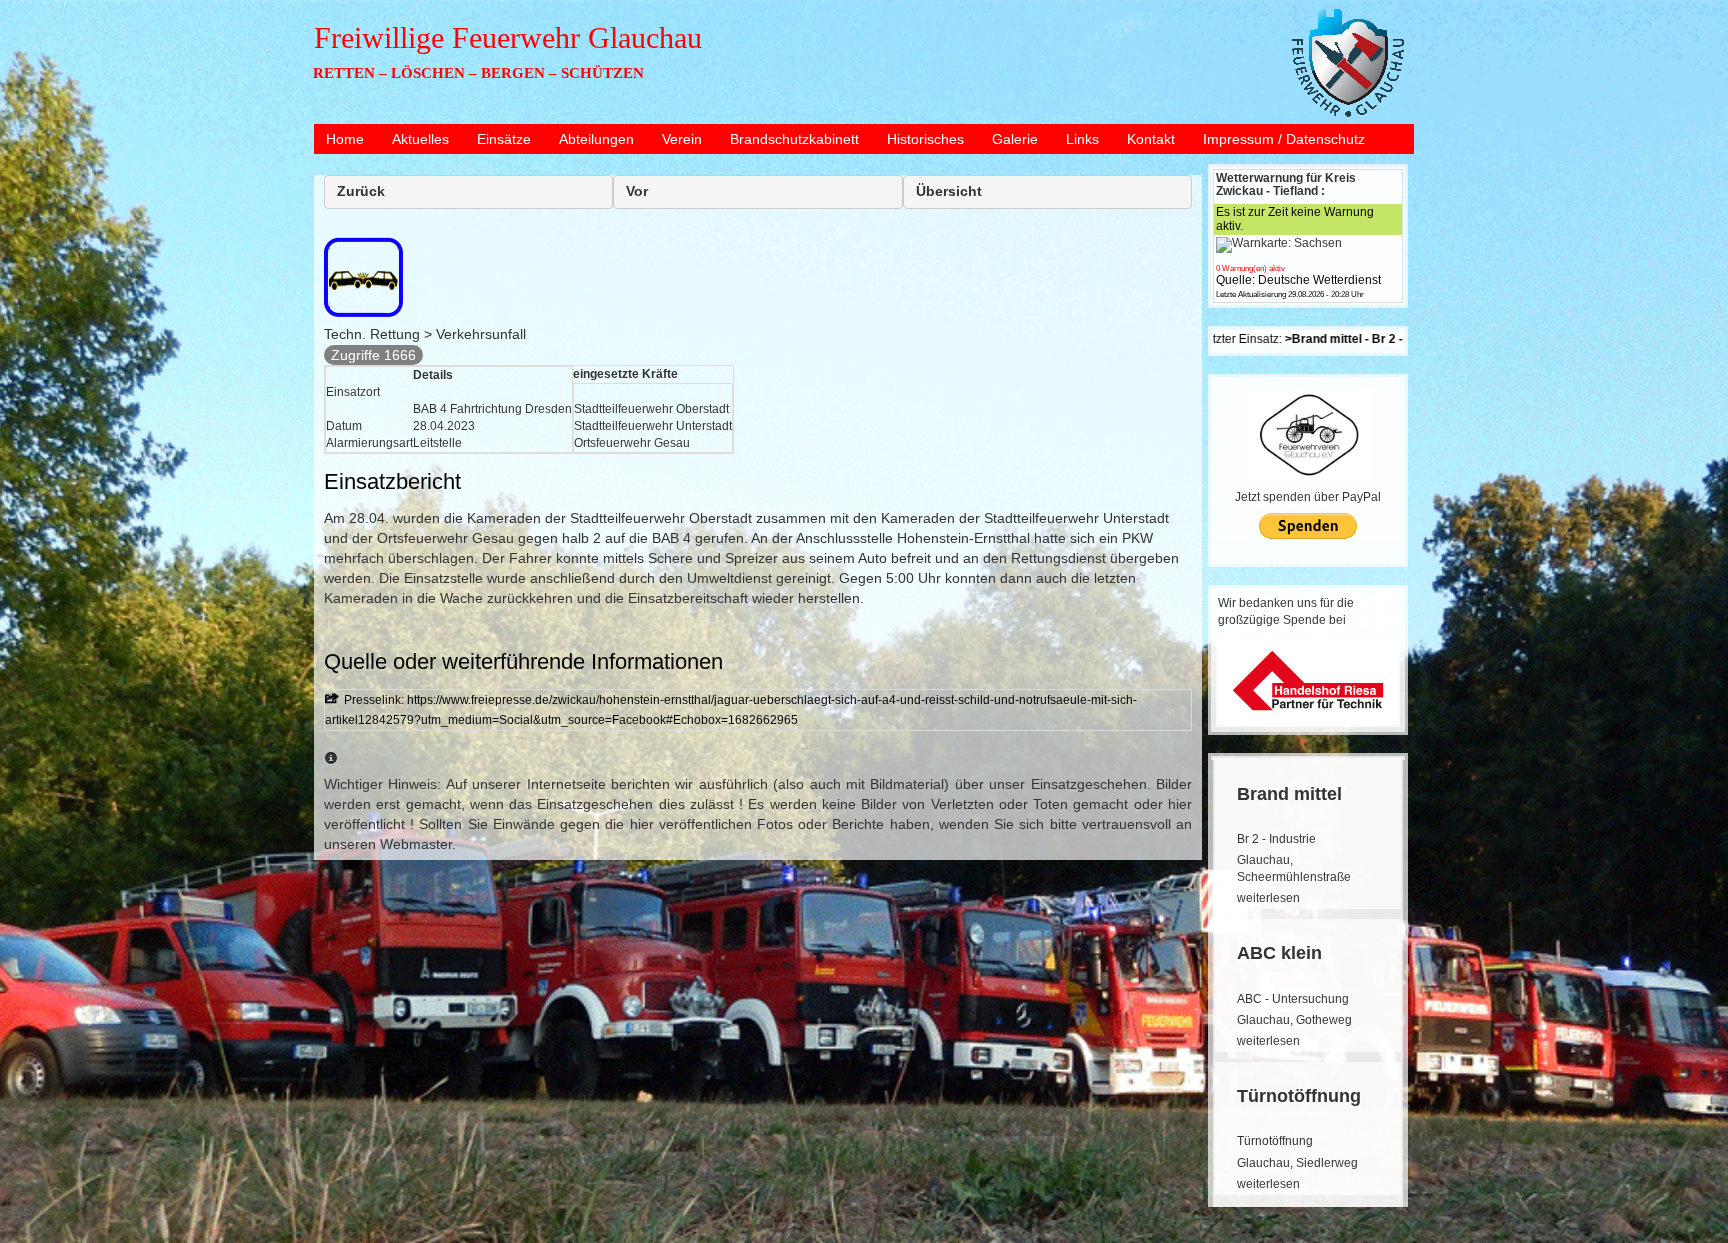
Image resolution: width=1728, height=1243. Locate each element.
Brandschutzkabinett (794, 139)
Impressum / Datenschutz (1284, 139)
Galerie (1015, 139)
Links (1082, 139)
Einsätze (504, 139)
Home (345, 139)
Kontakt (1151, 139)
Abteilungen (596, 139)
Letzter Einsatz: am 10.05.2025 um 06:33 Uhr (1365, 339)
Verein (682, 139)
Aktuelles (420, 139)
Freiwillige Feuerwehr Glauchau (508, 37)
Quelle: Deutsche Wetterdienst (1298, 280)
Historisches (925, 139)
